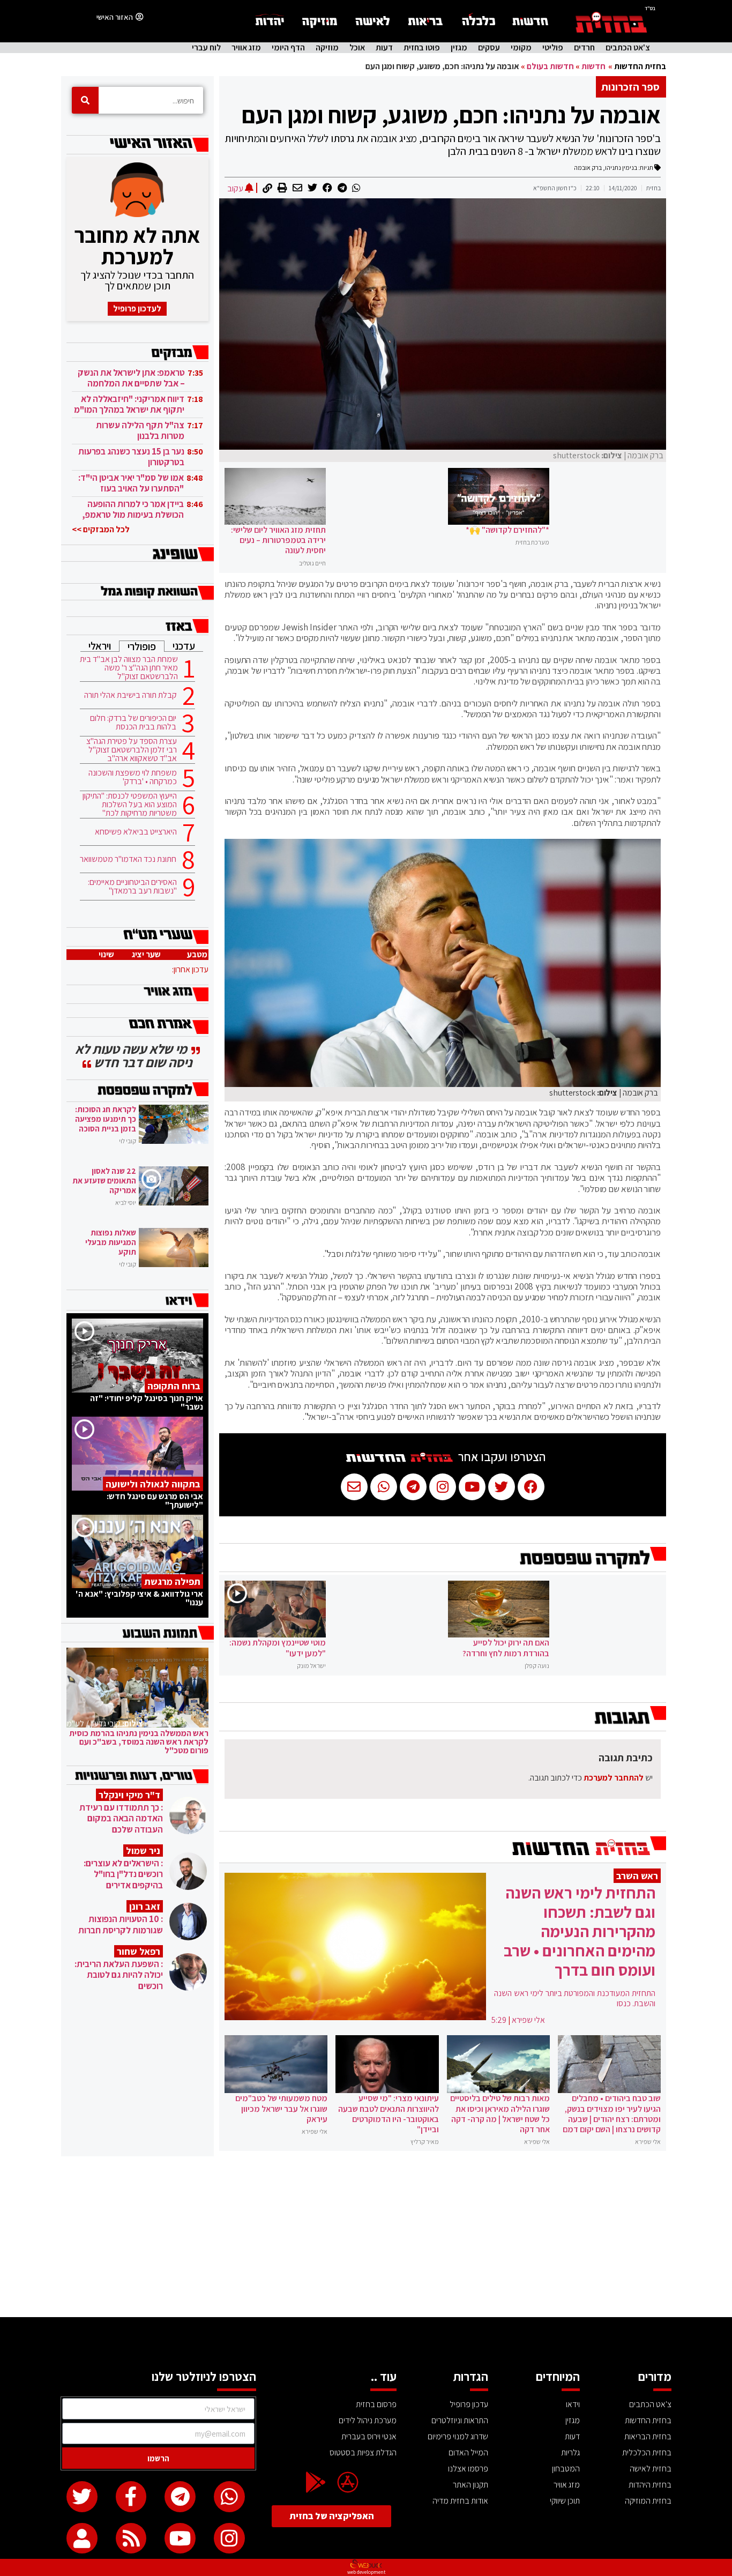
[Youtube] (180, 2538)
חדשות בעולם (550, 66)
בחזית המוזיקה (648, 2501)
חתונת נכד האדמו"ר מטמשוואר (128, 859)
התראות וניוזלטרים (460, 2420)
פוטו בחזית (422, 48)
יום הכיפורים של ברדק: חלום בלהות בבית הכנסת (133, 723)
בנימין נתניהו (621, 167)
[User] (82, 2538)
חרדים (584, 48)
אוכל (357, 48)
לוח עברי (206, 48)
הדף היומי (288, 48)
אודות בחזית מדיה (460, 2501)
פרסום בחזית (376, 2404)
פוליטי (553, 48)
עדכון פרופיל (469, 2404)
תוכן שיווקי (565, 2501)
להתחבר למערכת (614, 1778)
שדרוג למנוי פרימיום (458, 2436)
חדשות (593, 66)
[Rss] (131, 2538)
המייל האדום (468, 2452)
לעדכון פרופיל (137, 308)
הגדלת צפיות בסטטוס (363, 2452)
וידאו (573, 2404)
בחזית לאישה (651, 2469)
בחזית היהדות (650, 2485)
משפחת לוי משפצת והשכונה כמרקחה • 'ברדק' (133, 777)
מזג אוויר (246, 48)
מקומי (521, 48)
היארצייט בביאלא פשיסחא (136, 832)
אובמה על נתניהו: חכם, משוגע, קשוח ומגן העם (451, 115)
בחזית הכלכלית (647, 2452)
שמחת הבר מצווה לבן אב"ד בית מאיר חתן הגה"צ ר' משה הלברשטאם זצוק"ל (129, 668)
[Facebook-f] (131, 2497)
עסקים (489, 48)
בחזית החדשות (640, 66)
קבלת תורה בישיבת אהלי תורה (130, 695)
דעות (384, 48)
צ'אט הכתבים (628, 48)
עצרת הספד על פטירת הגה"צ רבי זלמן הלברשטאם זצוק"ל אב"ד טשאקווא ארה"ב (132, 750)
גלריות (570, 2452)
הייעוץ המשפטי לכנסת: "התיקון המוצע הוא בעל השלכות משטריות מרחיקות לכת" (130, 805)
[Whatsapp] (229, 2497)
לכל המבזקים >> (101, 529)
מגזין (459, 48)
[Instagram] (229, 2538)
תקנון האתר (470, 2485)
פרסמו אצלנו (468, 2469)
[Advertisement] (366, 2237)
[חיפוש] (85, 100)
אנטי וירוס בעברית (369, 2436)
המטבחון (566, 2469)
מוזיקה (327, 48)
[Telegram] (180, 2497)
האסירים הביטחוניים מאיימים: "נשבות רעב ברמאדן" (132, 887)
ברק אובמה (588, 167)
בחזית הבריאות (648, 2436)
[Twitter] (82, 2497)
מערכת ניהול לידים (368, 2420)
